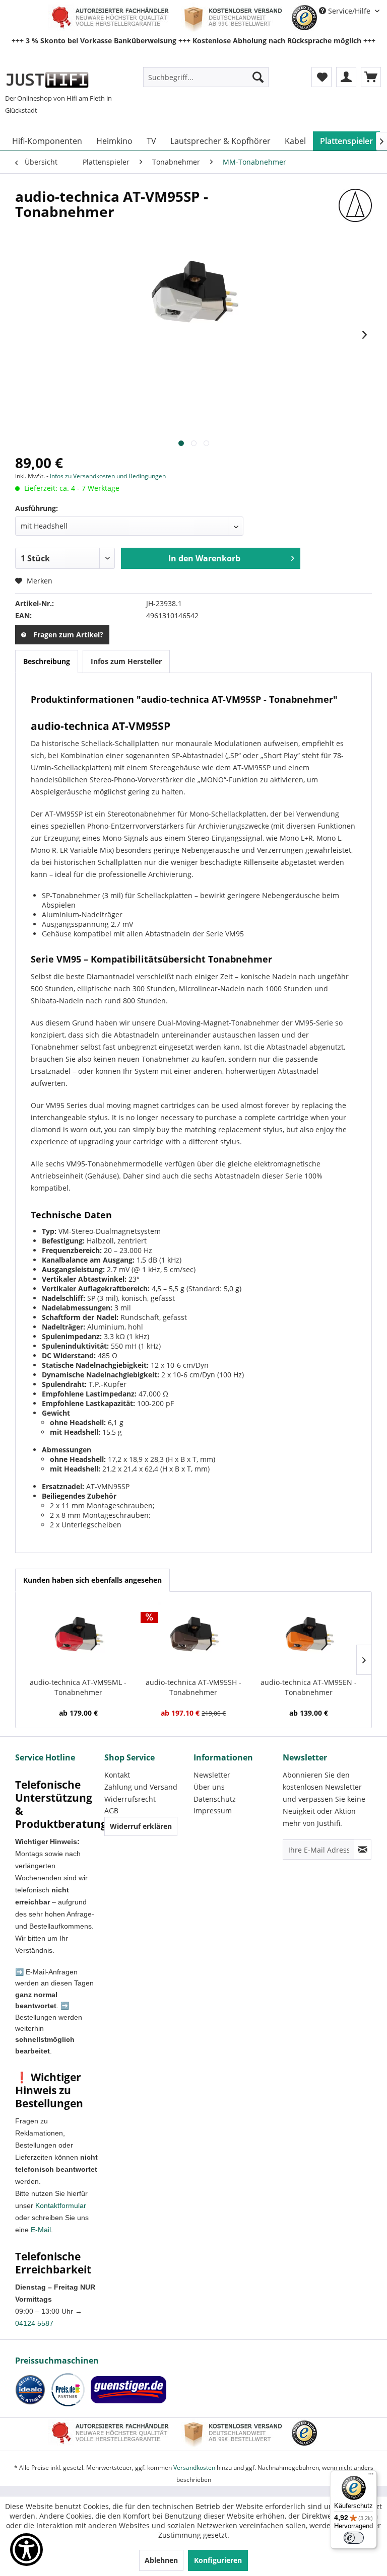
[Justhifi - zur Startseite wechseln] (47, 80)
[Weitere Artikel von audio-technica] (355, 206)
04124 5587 (34, 2323)
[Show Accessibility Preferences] (26, 2550)
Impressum (213, 1811)
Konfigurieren (218, 2560)
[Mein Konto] (346, 77)
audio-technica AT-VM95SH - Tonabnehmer (193, 1687)
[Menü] (371, 2476)
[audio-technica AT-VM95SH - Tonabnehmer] (194, 1637)
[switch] (354, 2538)
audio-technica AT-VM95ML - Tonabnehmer (78, 1687)
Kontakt (117, 1775)
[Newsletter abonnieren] (363, 1850)
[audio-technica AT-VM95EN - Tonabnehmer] (309, 1637)
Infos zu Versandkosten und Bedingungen (108, 476)
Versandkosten (194, 2468)
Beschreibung (47, 661)
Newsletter (212, 1775)
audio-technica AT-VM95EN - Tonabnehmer (309, 1687)
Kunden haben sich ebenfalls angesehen (92, 1580)
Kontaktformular (61, 2205)
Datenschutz (215, 1799)
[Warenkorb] (371, 77)
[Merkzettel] (321, 77)
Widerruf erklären (141, 1826)
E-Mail (41, 2230)
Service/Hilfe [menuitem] (349, 11)
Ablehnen (161, 2560)
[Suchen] (258, 77)
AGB (111, 1811)
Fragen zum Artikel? (68, 635)
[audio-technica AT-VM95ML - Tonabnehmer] (78, 1637)
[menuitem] (206, 77)
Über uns (209, 1787)
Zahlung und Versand (141, 1787)
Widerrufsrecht (130, 1799)
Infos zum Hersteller (126, 661)
